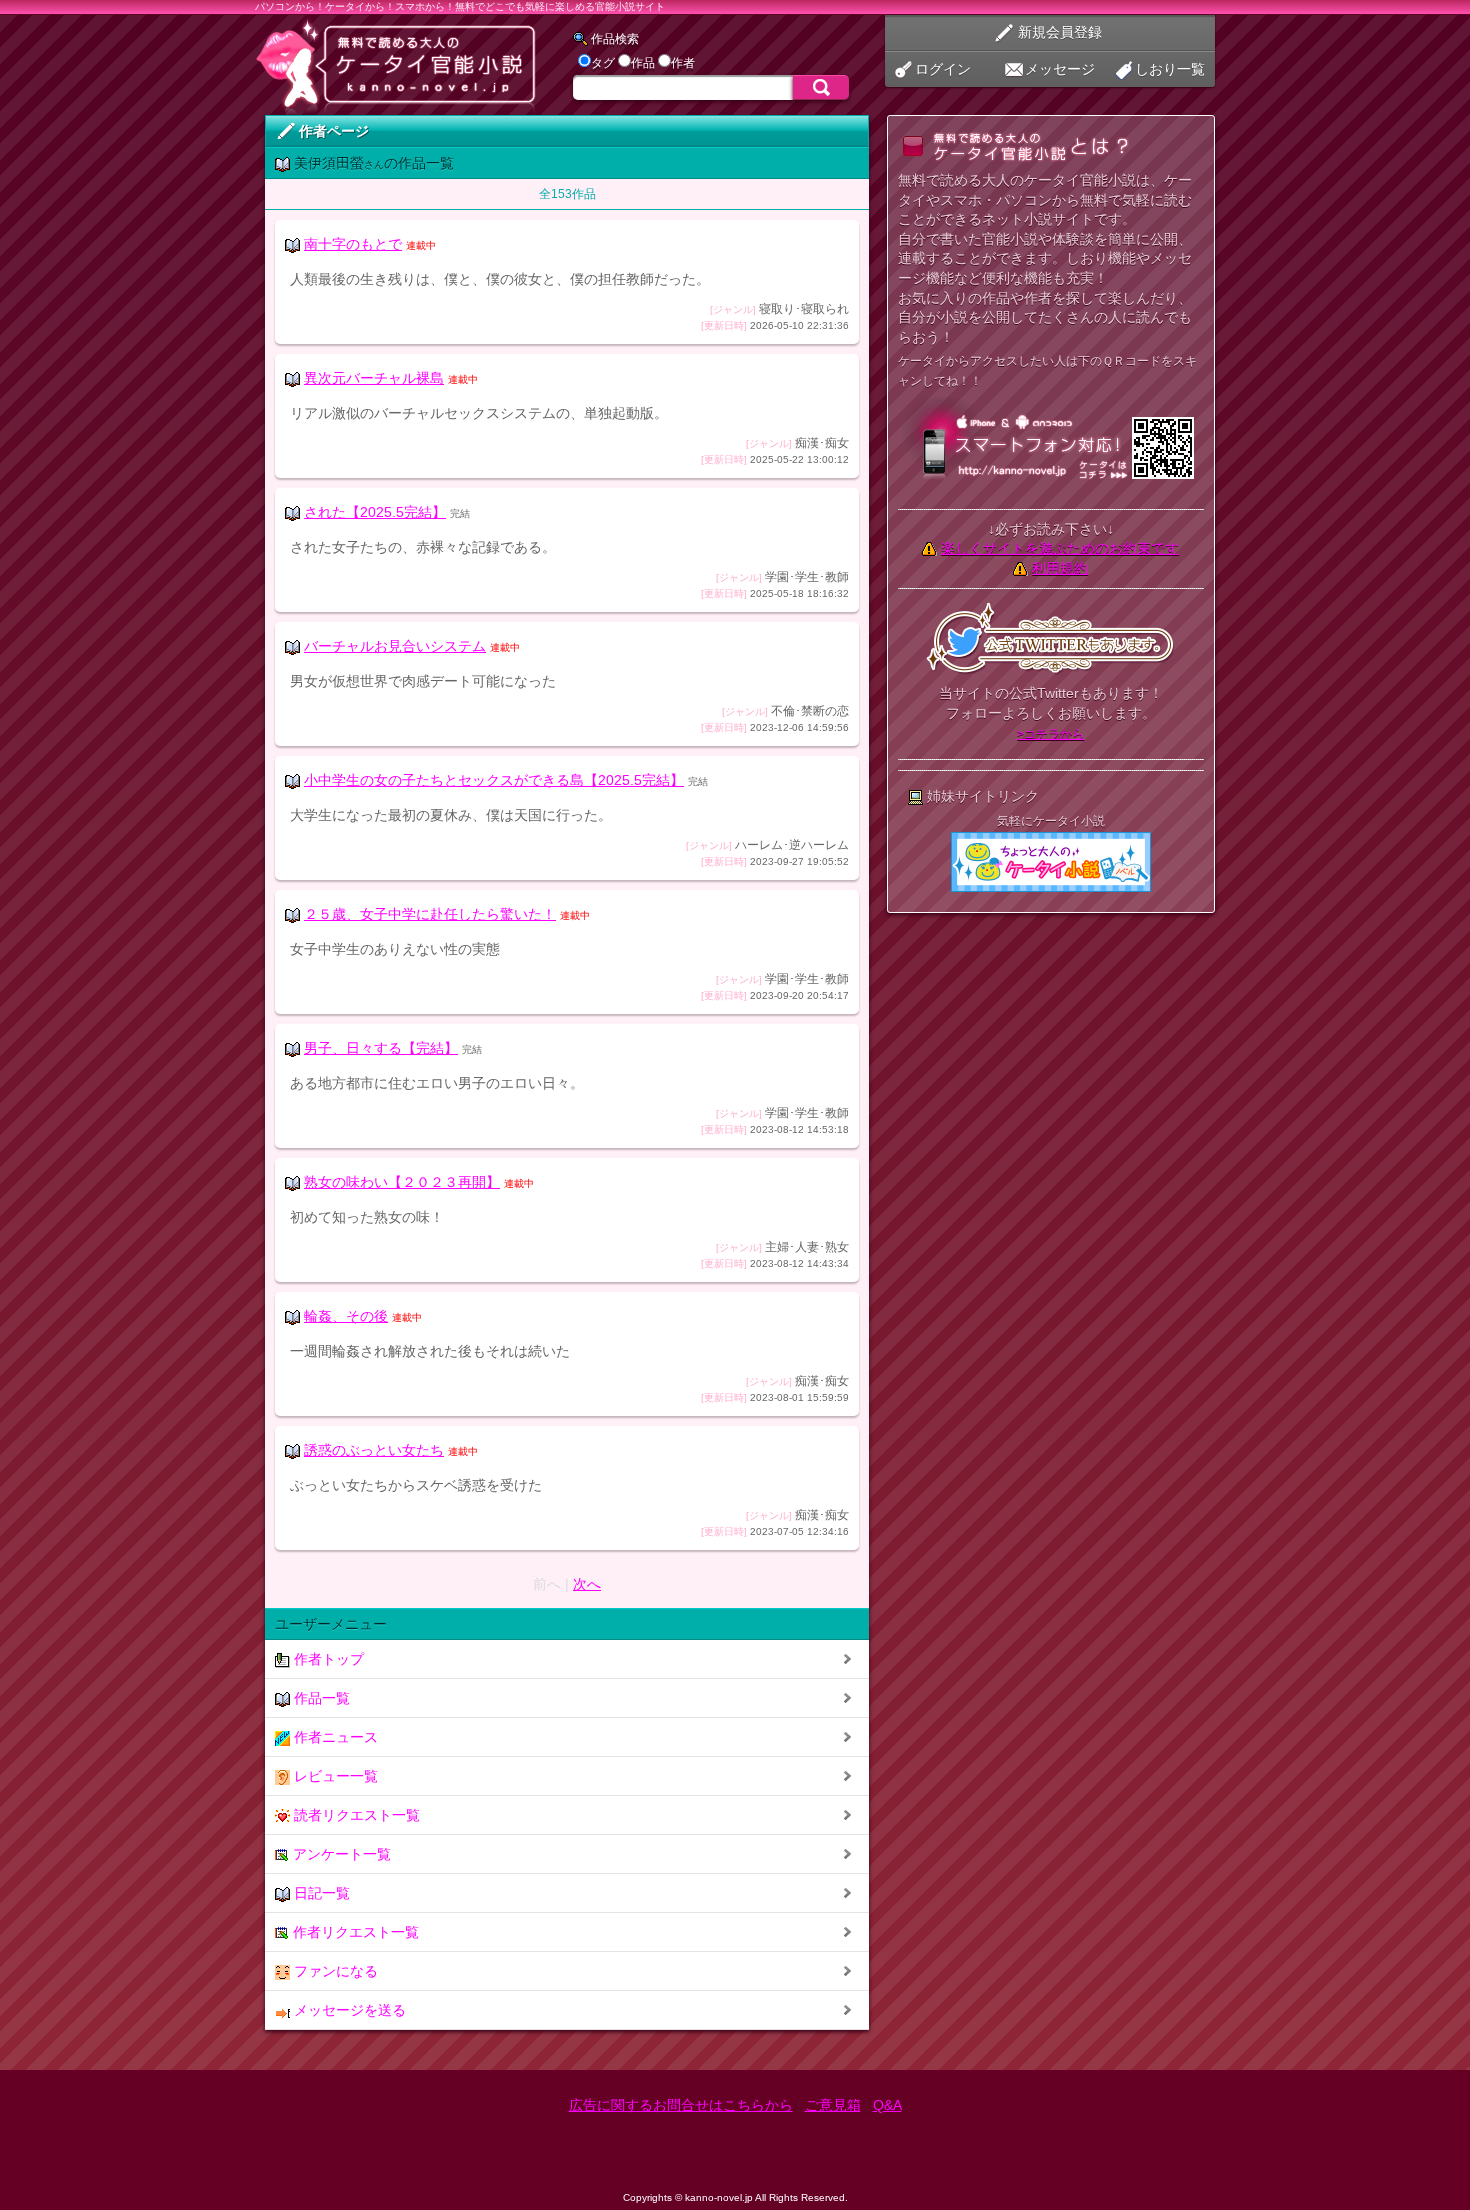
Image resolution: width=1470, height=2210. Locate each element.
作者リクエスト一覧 (354, 1932)
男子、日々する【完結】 (381, 1048)
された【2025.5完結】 (375, 512)
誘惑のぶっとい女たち (374, 1450)
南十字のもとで (353, 244)
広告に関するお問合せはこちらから (681, 2105)
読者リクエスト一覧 (355, 1815)
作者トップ (327, 1659)
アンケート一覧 (340, 1854)
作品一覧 (320, 1698)
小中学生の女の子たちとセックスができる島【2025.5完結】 (494, 780)
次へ (587, 1584)
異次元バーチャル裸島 (374, 378)
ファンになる (334, 1971)
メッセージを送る (348, 2010)
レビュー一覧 (334, 1776)
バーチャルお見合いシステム (395, 646)
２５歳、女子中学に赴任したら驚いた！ (430, 914)
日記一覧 (320, 1893)
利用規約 (1060, 568)
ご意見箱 (833, 2105)
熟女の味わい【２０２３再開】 (402, 1182)
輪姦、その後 (346, 1316)
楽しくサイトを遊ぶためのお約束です (1060, 548)
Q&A (887, 2105)
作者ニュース (334, 1737)
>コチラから (1050, 734)
